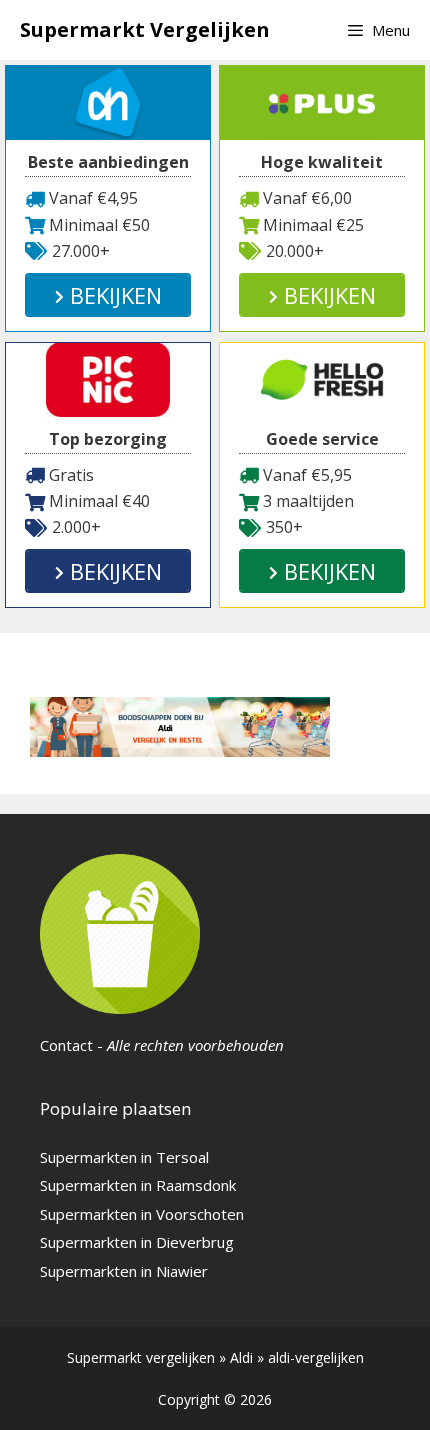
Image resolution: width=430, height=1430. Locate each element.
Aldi (241, 1357)
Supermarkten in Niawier (124, 1271)
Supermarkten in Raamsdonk (138, 1185)
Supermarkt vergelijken (141, 1357)
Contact (66, 1045)
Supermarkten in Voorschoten (142, 1214)
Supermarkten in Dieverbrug (137, 1242)
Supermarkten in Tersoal (124, 1157)
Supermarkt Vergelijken (145, 29)
